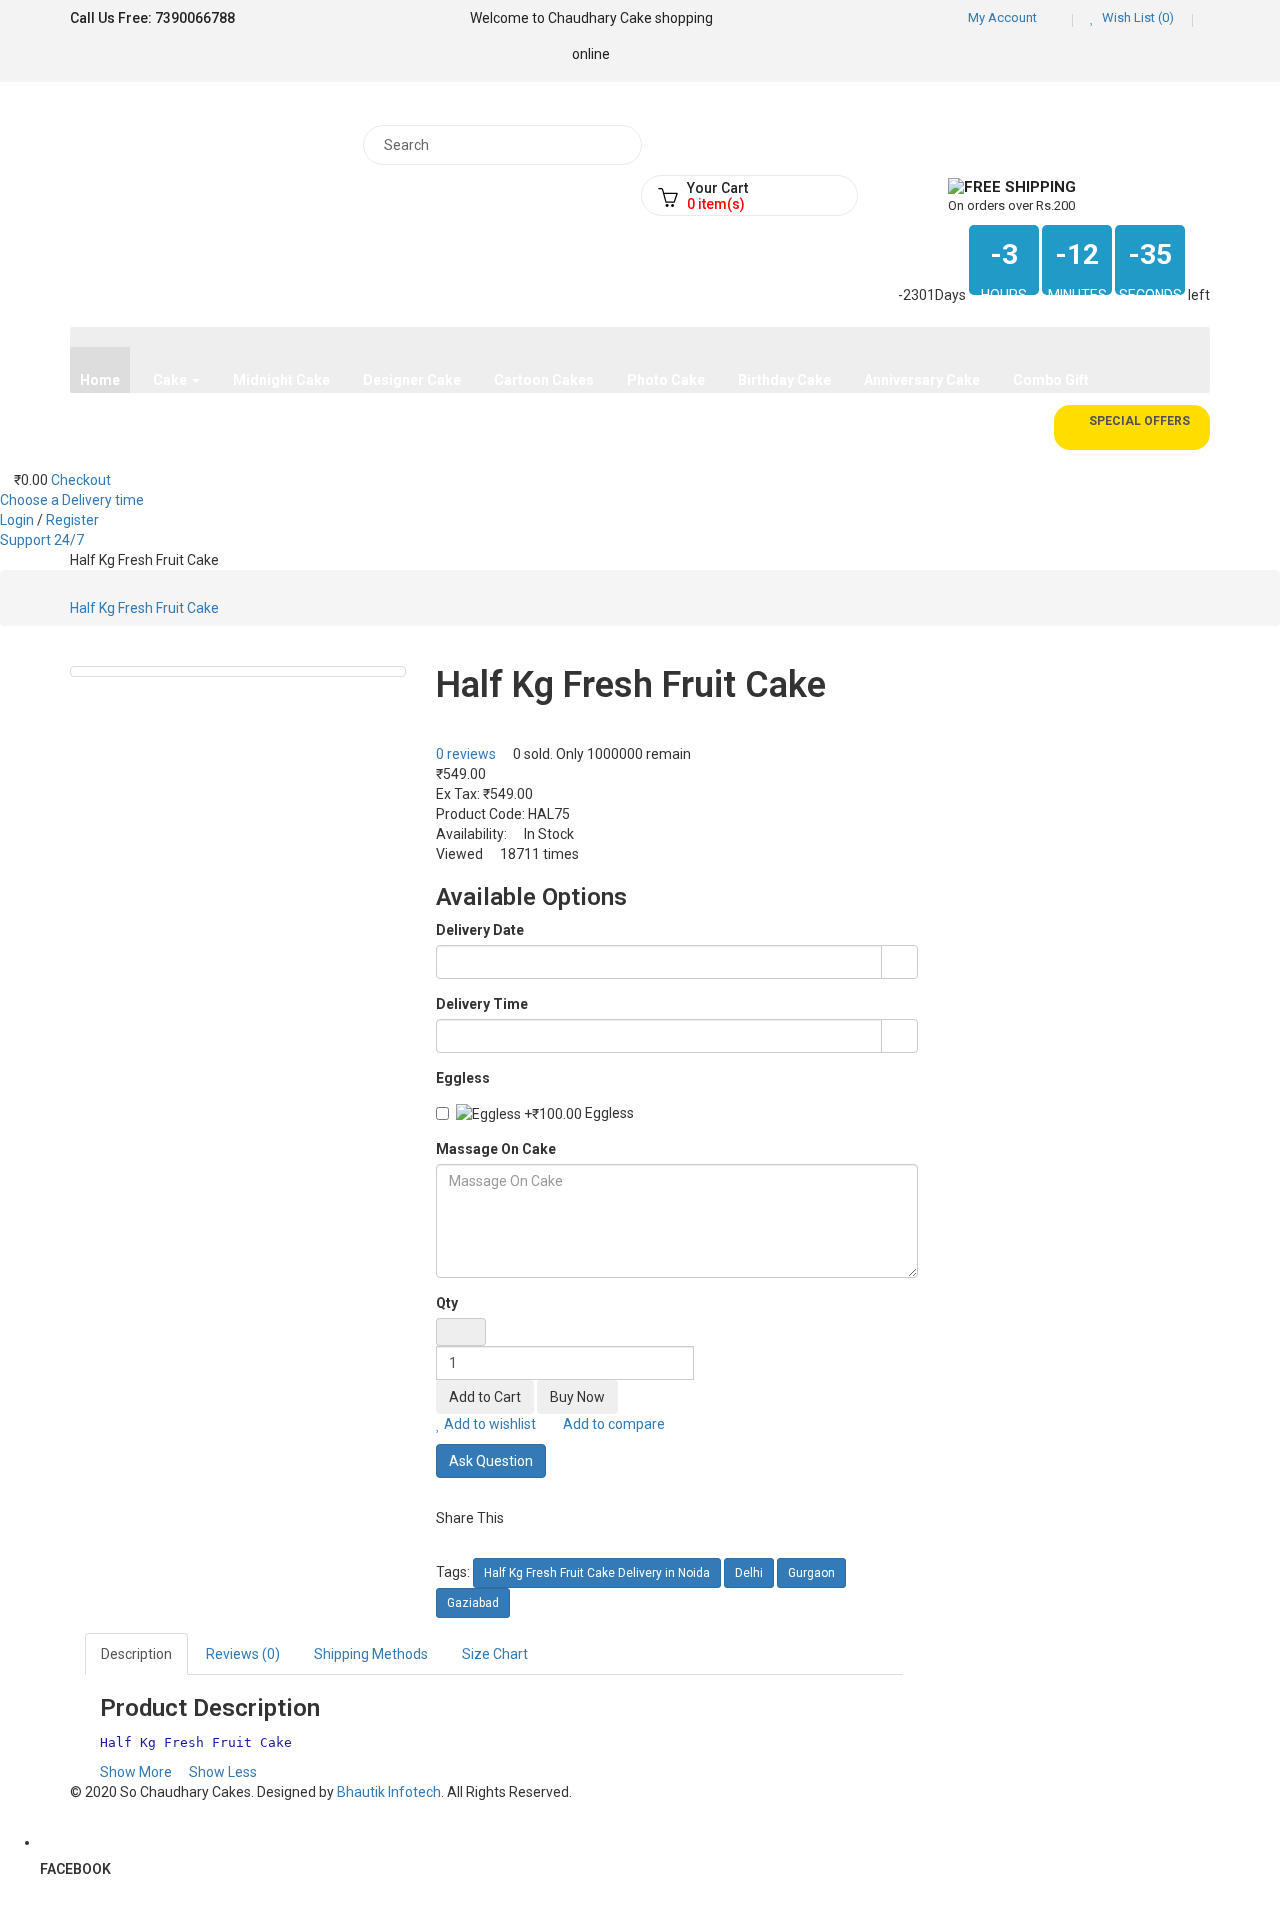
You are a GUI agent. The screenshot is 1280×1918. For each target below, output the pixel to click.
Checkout (81, 480)
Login (18, 520)
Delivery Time (482, 1004)
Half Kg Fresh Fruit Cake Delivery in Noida (597, 1573)
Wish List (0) (1136, 17)
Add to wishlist (488, 1424)
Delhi (749, 1573)
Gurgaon (811, 1573)
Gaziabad (473, 1603)
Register (72, 520)
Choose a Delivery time (72, 500)
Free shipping (1020, 187)
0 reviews (466, 754)
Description (136, 1654)
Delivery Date (480, 930)
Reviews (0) (243, 1654)
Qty (447, 1303)
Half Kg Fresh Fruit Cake (144, 608)
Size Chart (495, 1654)
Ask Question (491, 1461)
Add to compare (612, 1424)
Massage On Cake (496, 1149)
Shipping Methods (371, 1654)
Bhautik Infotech (389, 1792)
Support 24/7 (42, 540)
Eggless (463, 1078)
